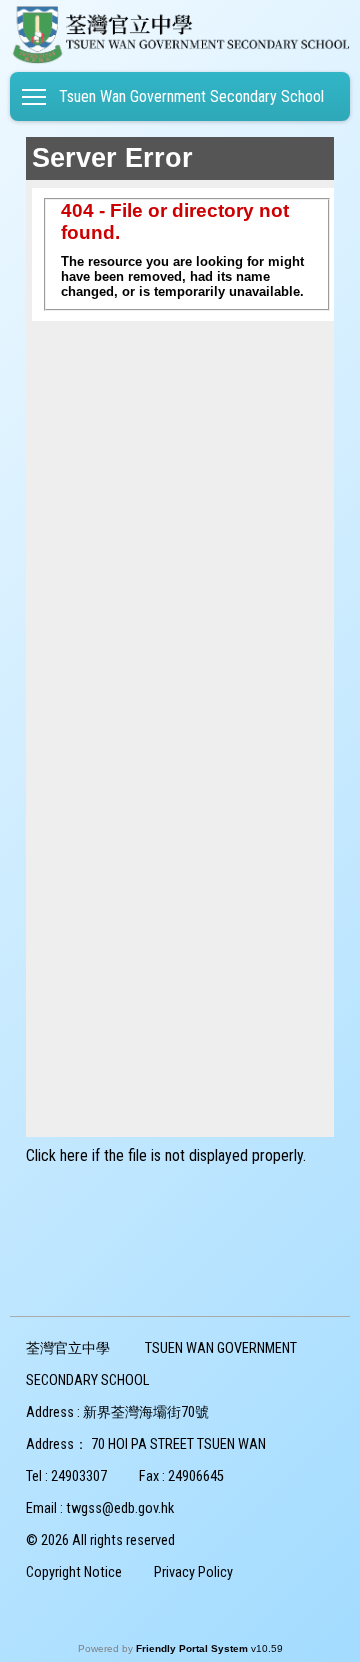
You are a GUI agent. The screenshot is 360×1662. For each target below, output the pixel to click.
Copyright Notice (74, 1572)
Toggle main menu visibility (34, 96)
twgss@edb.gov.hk (120, 1508)
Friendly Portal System (193, 1648)
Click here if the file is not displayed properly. (166, 1155)
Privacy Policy (193, 1572)
